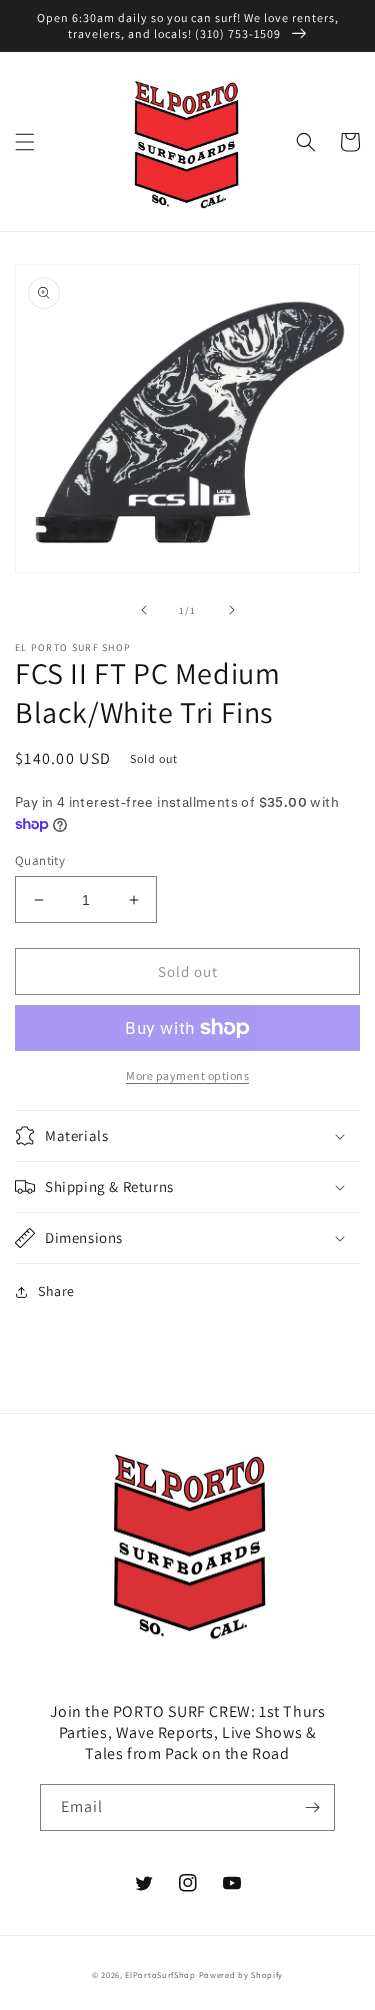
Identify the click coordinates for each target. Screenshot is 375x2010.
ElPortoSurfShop (160, 1974)
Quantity (40, 860)
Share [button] (56, 1291)
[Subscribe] (312, 1807)
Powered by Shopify (241, 1974)
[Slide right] (232, 610)
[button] (25, 142)
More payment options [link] (187, 1075)
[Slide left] (144, 610)
